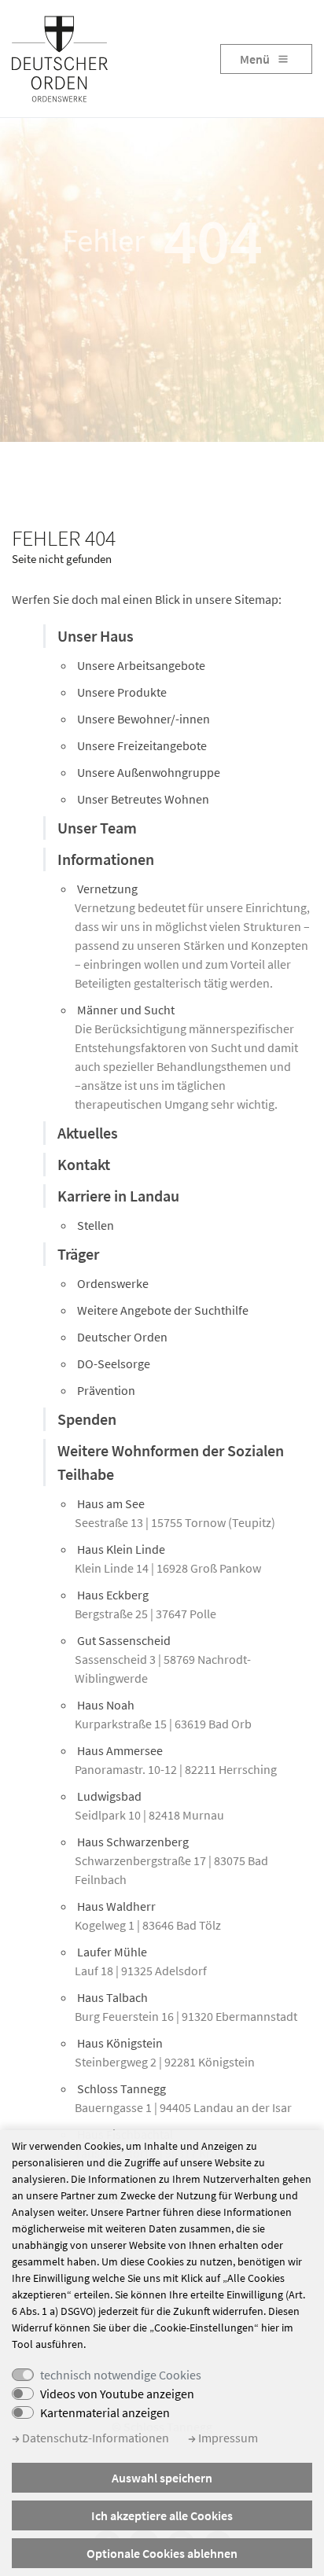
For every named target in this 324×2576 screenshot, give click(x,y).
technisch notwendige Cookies (121, 2375)
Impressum (227, 2438)
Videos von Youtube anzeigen (117, 2394)
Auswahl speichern (162, 2478)
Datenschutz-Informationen (94, 2438)
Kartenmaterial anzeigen (105, 2412)
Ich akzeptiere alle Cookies (162, 2515)
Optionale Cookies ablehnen (162, 2553)
